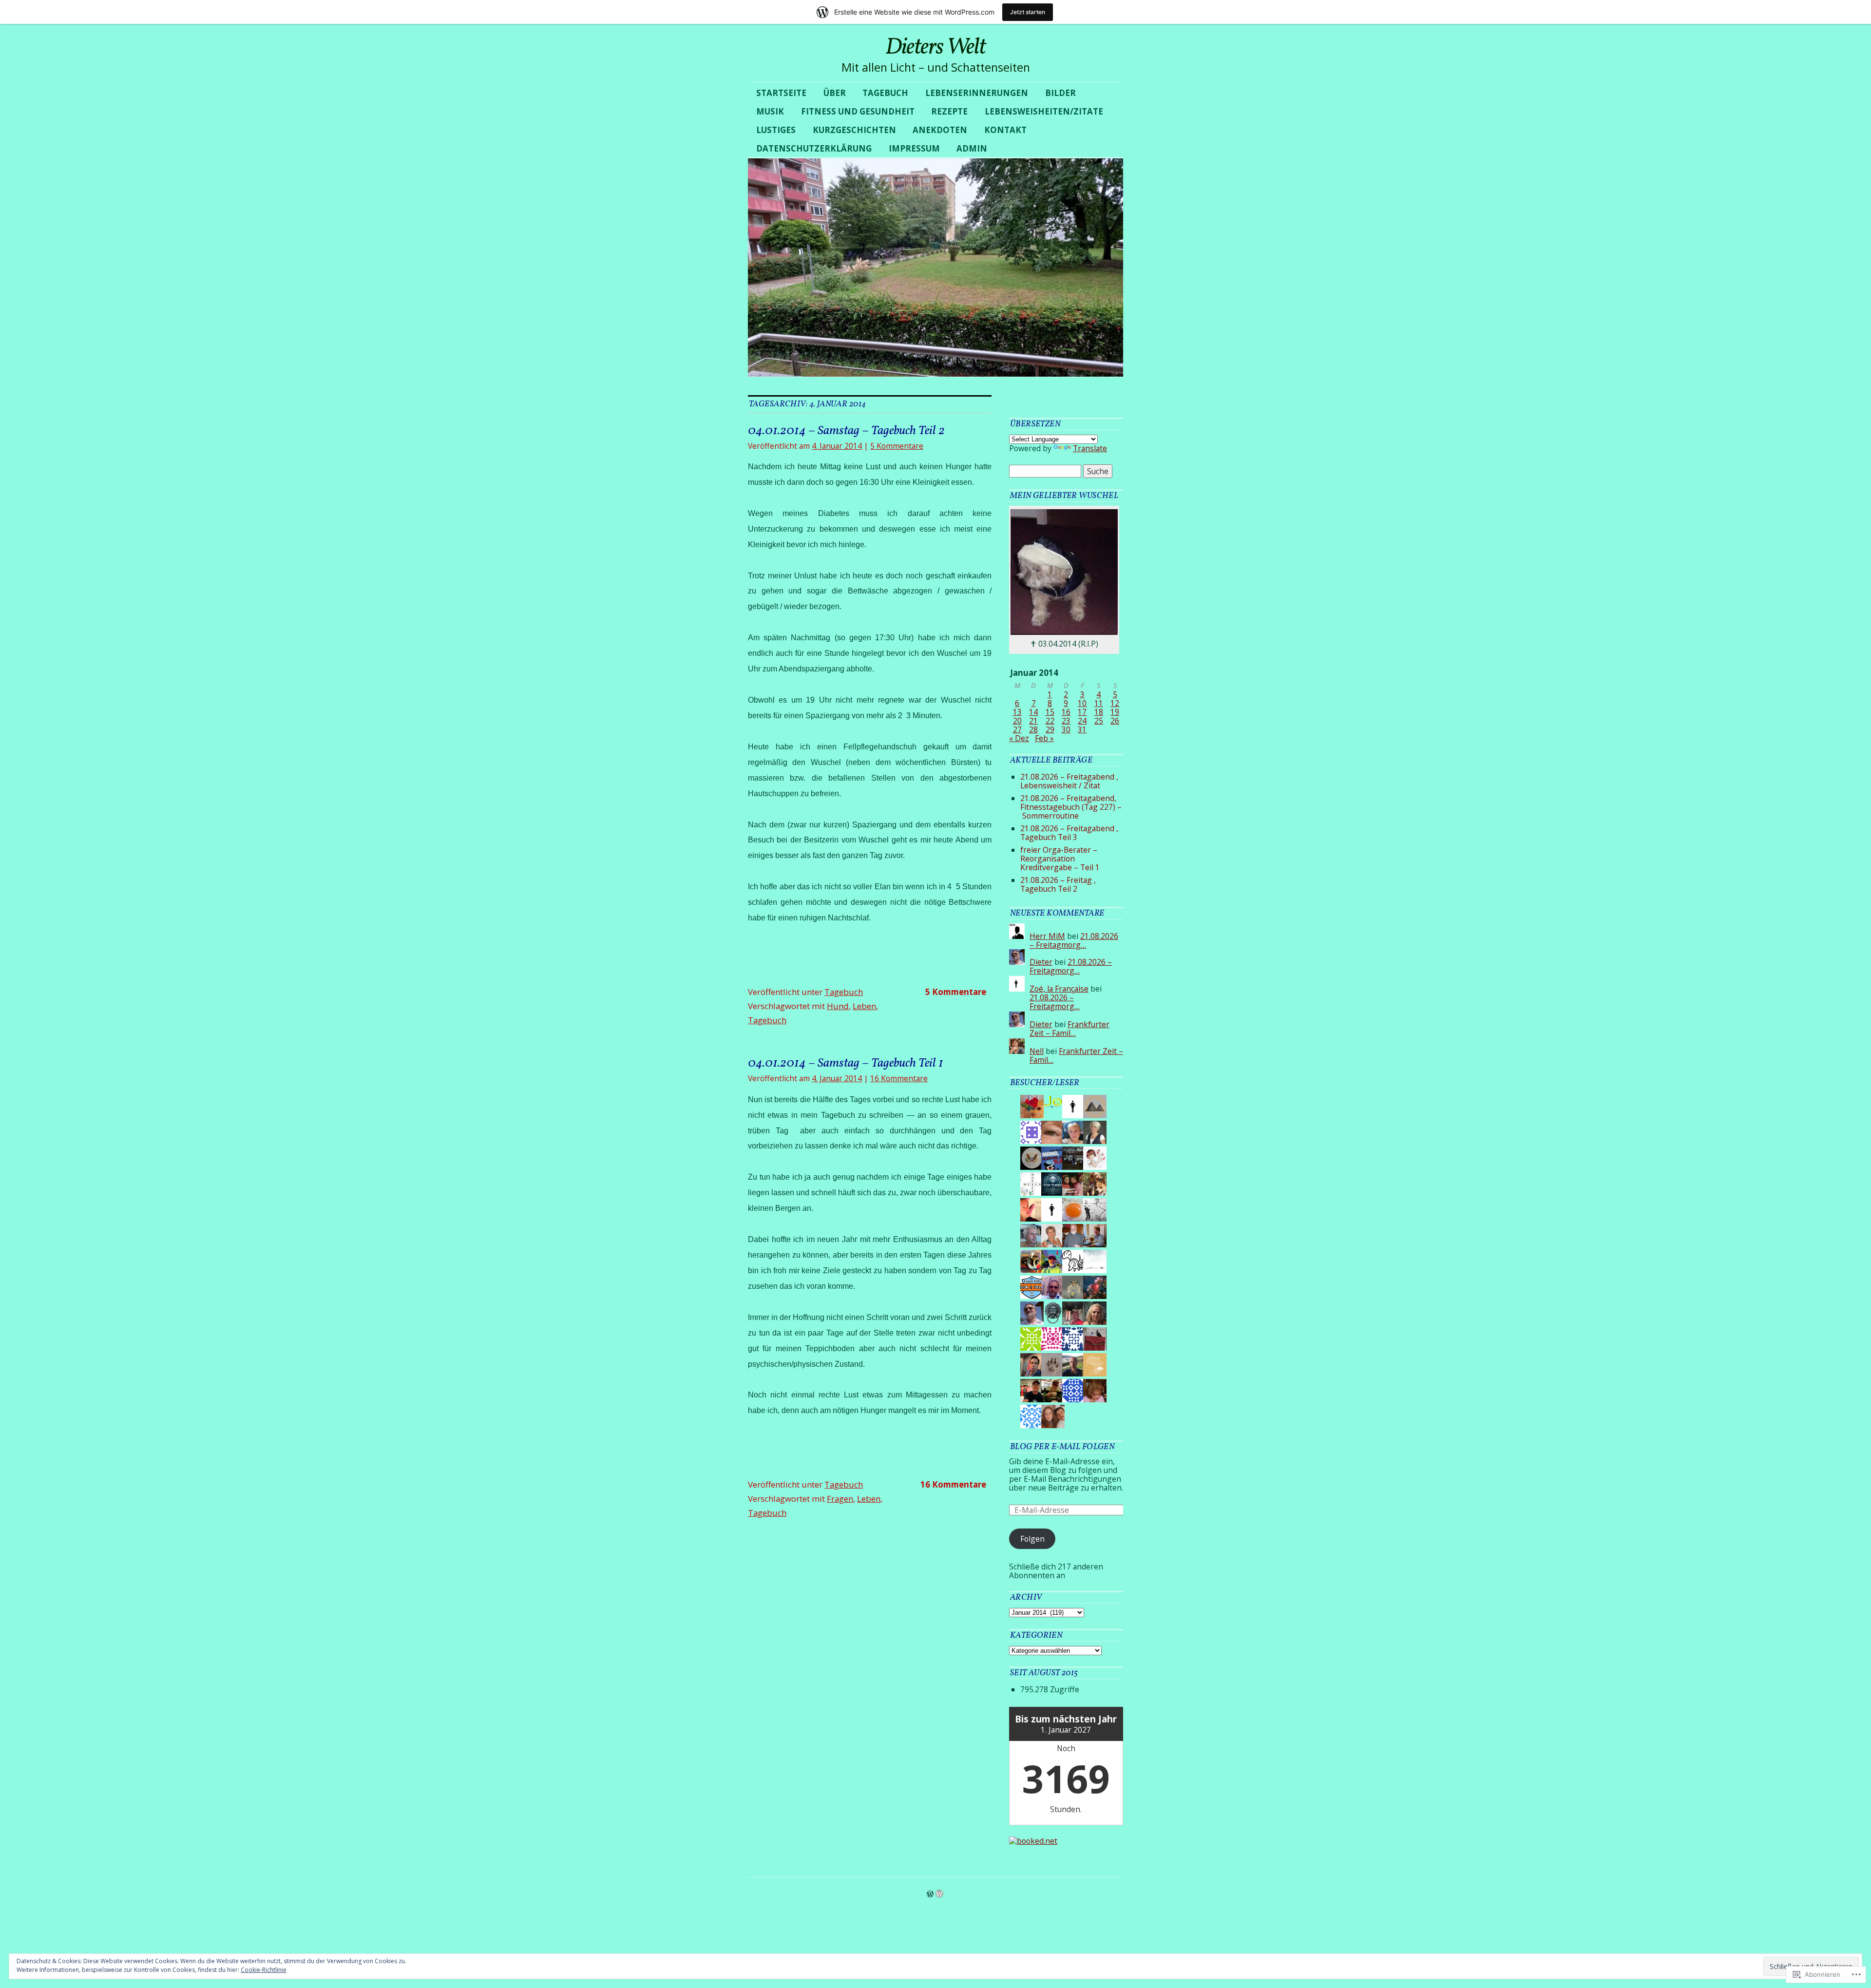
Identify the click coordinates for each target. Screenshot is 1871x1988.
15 (1050, 712)
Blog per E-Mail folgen (1062, 1447)
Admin (972, 148)
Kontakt (1005, 130)
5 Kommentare (897, 446)
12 (1115, 703)
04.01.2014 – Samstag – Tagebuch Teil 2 (846, 431)
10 (1082, 703)
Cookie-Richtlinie (264, 1970)
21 (1033, 721)
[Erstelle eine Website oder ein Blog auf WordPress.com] (930, 1894)
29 (1050, 729)
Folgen (1032, 1539)
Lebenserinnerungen (977, 93)
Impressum (914, 148)
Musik (770, 111)
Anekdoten (940, 130)
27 (1017, 729)
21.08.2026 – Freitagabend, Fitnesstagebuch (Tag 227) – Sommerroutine (1071, 807)
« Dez (1019, 738)
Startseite (781, 93)
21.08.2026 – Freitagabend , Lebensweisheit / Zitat (1069, 781)
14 (1033, 712)
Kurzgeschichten (854, 130)
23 (1066, 721)
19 (1115, 712)
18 (1099, 712)
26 (1115, 721)
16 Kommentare (899, 1078)
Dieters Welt (935, 48)
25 (1099, 721)
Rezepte (949, 111)
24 (1082, 721)
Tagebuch (885, 93)
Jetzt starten (1028, 12)
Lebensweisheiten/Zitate (1044, 111)
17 (1082, 712)
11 (1099, 703)
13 (1017, 712)
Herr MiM (1047, 936)
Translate (1090, 448)
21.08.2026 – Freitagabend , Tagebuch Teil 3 (1069, 833)
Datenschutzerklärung (814, 148)
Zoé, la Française (1059, 989)
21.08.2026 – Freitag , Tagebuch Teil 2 (1058, 884)
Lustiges (776, 130)
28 (1033, 729)
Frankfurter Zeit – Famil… (1069, 1029)
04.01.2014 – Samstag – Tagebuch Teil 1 (846, 1063)
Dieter (1041, 962)
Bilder (1060, 93)
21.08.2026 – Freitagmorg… (1074, 940)
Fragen (840, 1499)
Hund (838, 1006)
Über (835, 93)
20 (1017, 721)
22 (1050, 721)
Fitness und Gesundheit (858, 111)
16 (1066, 712)
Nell (1037, 1051)
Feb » (1044, 738)
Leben (864, 1006)
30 (1066, 729)
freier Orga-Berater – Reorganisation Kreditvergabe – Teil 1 (1060, 859)
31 (1082, 729)
